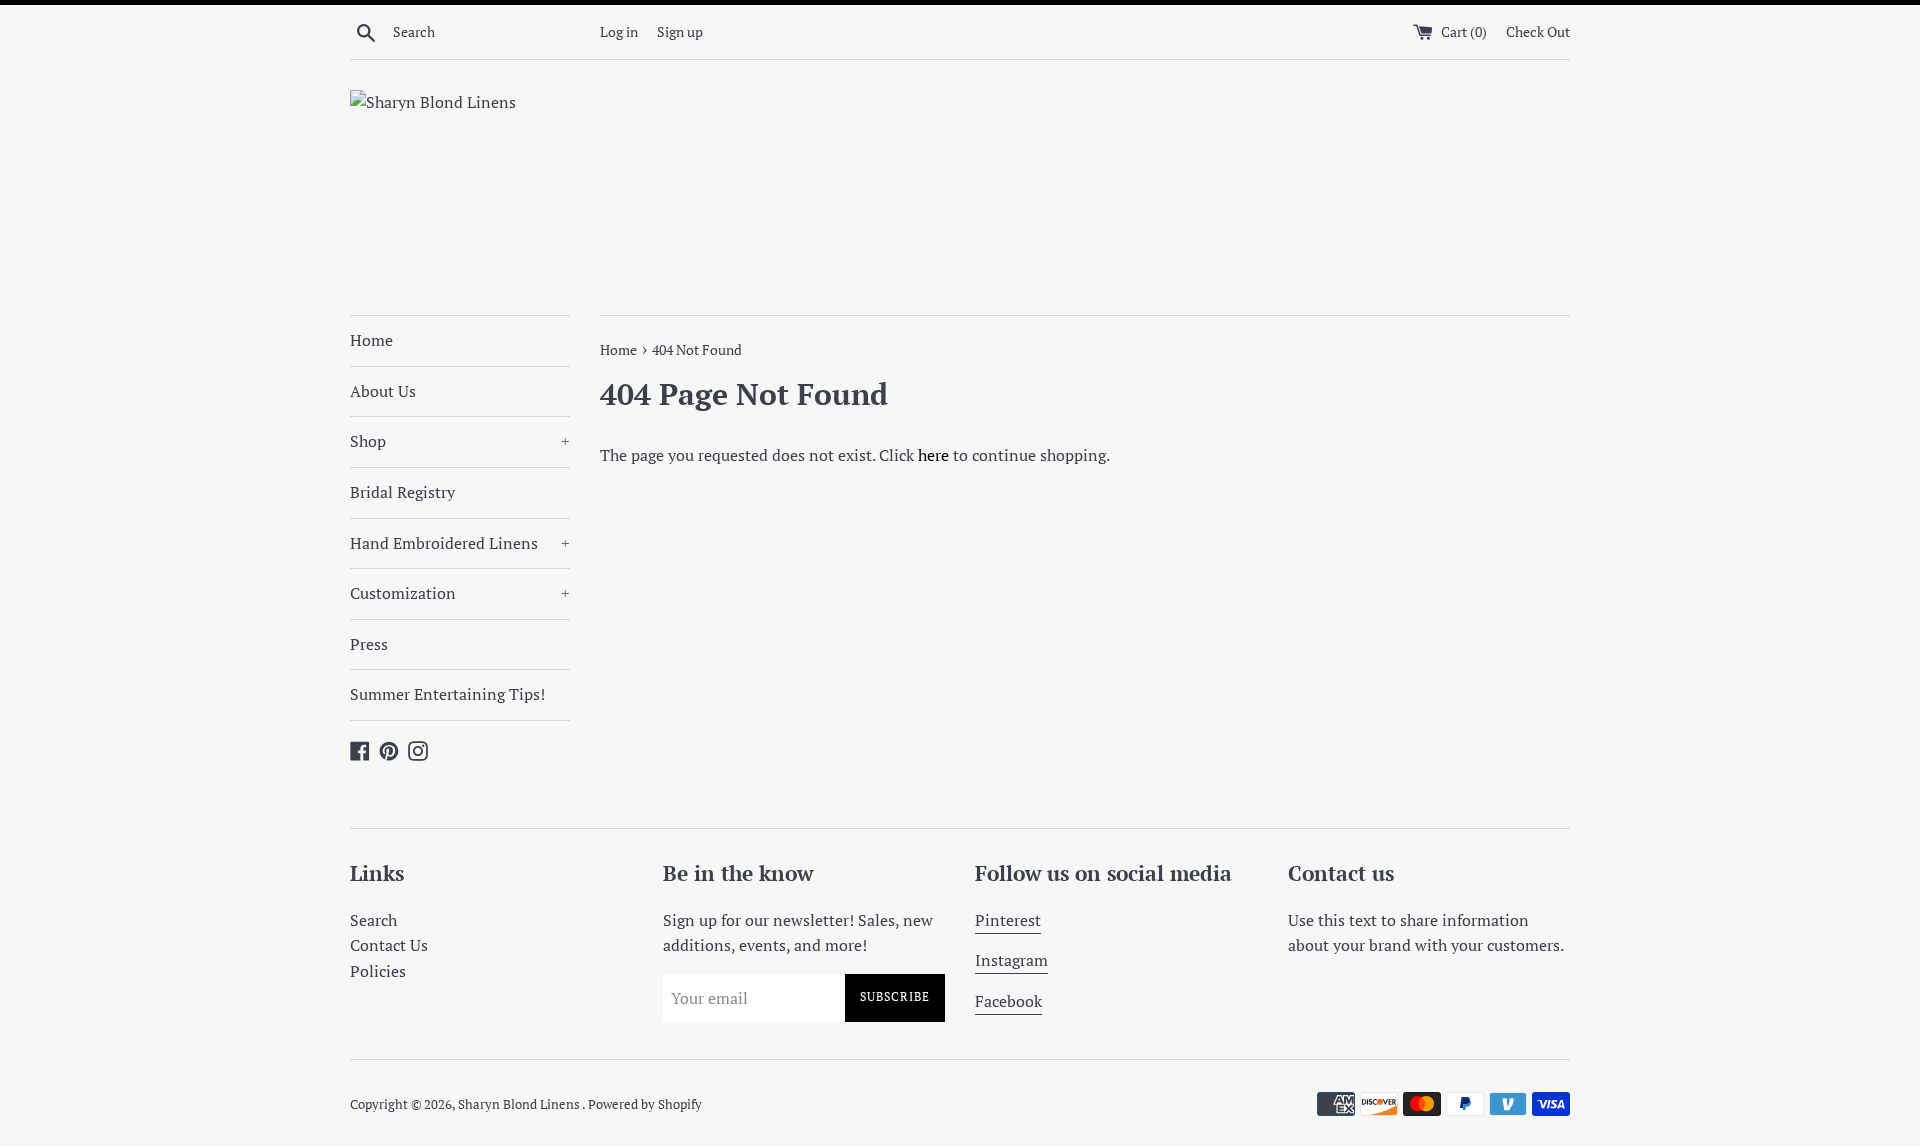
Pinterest (1008, 920)
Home (371, 340)
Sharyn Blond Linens (520, 1104)
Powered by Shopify (645, 1104)
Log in (619, 31)
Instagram (1011, 960)
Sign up (680, 31)
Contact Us (389, 945)
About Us (383, 391)
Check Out (1538, 31)
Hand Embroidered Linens (460, 543)
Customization (460, 593)
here (933, 455)
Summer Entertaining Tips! (447, 694)
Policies (378, 971)
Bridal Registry (402, 492)
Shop (460, 441)
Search (373, 920)
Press (369, 644)
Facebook (1008, 1001)
